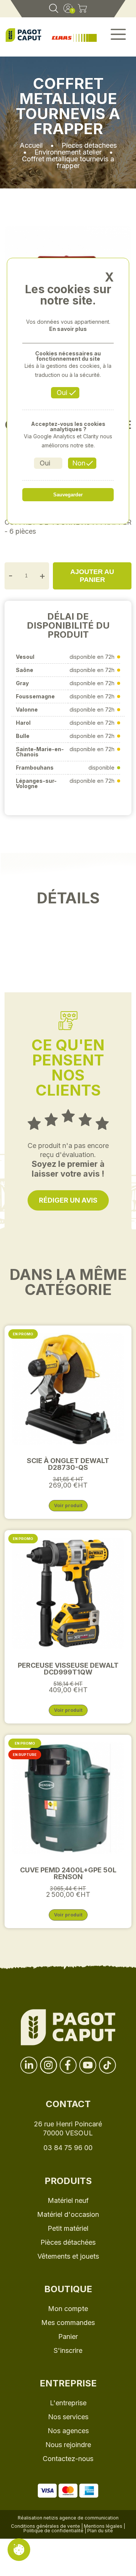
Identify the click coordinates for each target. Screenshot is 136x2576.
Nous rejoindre (68, 2445)
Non (79, 463)
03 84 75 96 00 (68, 2148)
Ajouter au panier (92, 576)
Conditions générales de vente (46, 2526)
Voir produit (68, 1505)
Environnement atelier (68, 152)
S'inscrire (68, 2350)
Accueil (31, 145)
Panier (68, 2336)
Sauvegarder (68, 495)
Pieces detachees (89, 145)
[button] (118, 37)
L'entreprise (68, 2403)
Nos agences (68, 2431)
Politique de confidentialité (53, 2531)
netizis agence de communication (81, 2518)
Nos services (68, 2417)
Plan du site (100, 2531)
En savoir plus (68, 329)
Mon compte (68, 2309)
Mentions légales (103, 2526)
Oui (62, 393)
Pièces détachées (68, 2242)
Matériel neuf (68, 2200)
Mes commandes (68, 2323)
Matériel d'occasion (68, 2214)
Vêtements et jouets (68, 2256)
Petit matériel (68, 2228)
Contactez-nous (68, 2459)
